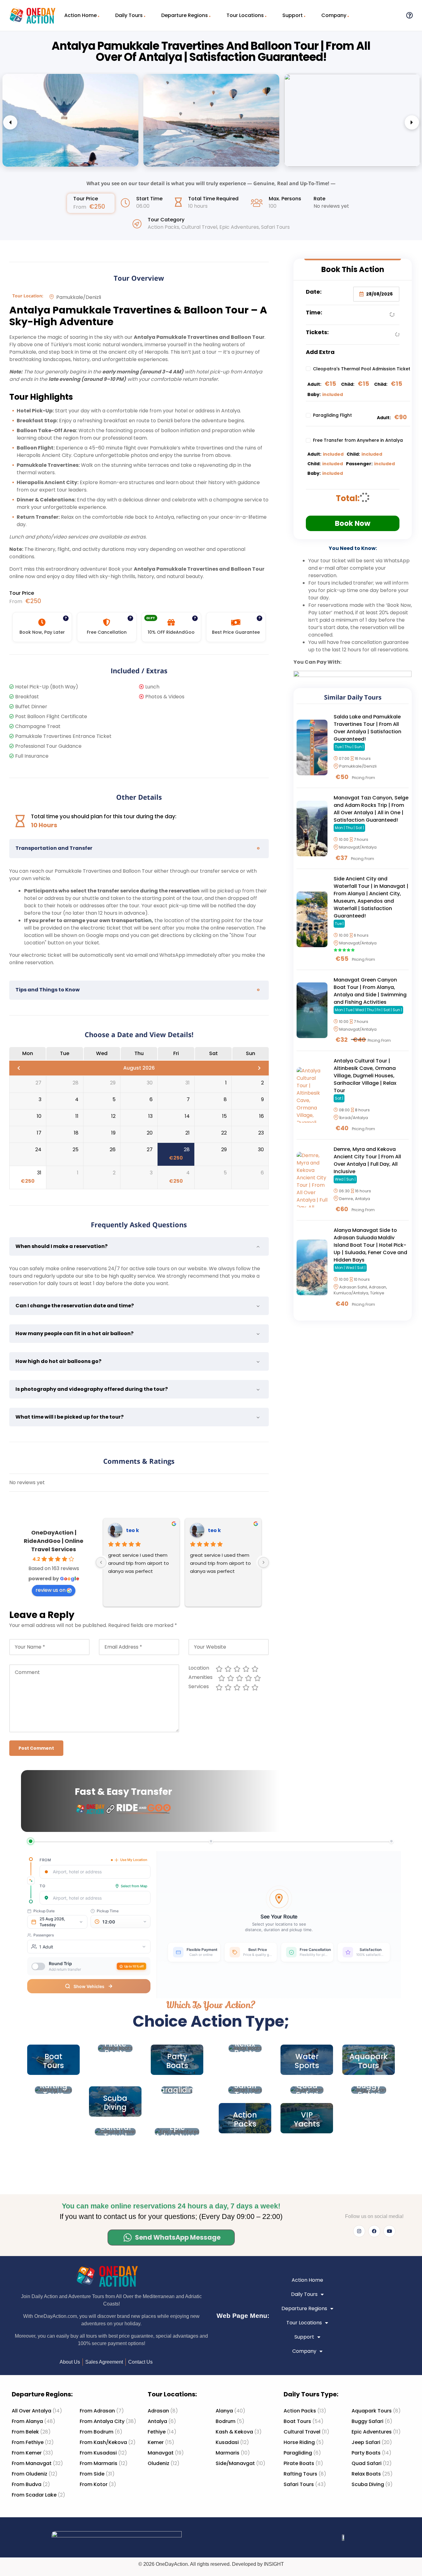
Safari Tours (275, 227)
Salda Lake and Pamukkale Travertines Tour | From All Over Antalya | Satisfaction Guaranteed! (367, 728)
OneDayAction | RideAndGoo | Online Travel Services (54, 1541)
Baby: (314, 394)
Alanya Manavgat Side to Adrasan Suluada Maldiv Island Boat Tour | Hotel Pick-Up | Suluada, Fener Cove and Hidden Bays (370, 1245)
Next (412, 122)
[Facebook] (374, 2231)
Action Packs (163, 227)
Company (334, 15)
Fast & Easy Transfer (123, 1792)
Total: (348, 498)
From (80, 207)
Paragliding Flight (332, 415)
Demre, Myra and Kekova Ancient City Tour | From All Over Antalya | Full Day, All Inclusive (367, 1160)
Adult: (314, 384)
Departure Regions (185, 15)
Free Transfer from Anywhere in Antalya (358, 440)
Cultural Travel (199, 227)
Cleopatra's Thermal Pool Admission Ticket (362, 369)
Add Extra (320, 352)
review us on (51, 1590)
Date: (314, 292)
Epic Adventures (239, 227)
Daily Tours (129, 15)
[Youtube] (389, 2231)
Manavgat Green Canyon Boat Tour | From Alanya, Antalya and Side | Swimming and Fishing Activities (370, 991)
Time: (314, 312)
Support (293, 15)
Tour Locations (245, 15)
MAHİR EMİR (150, 1530)
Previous (10, 122)
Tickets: (317, 332)
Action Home (80, 15)
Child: (348, 384)
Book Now (353, 523)
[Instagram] (359, 2231)
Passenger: (359, 464)
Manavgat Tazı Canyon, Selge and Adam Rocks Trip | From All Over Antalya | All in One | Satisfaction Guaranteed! (371, 809)
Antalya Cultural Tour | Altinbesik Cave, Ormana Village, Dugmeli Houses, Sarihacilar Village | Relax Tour (365, 1076)
